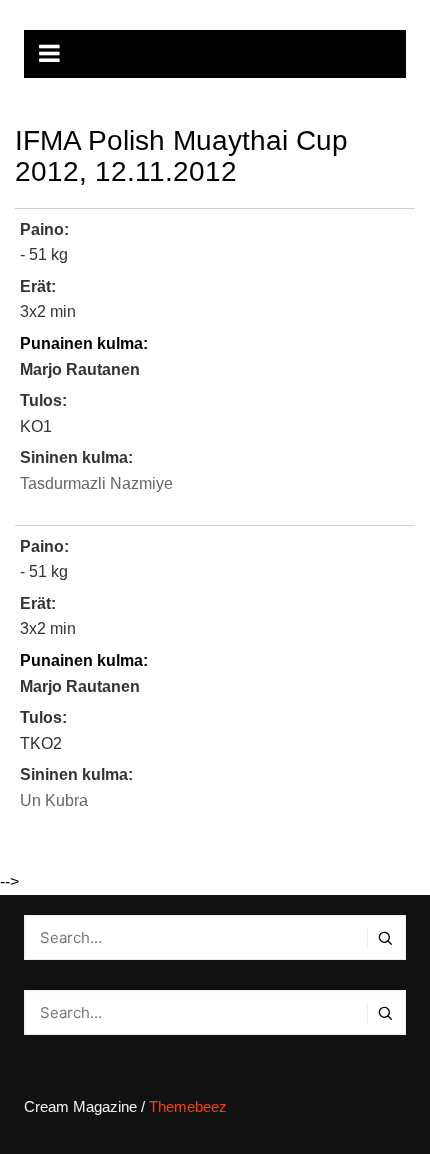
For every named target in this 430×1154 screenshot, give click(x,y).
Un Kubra (54, 800)
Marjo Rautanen (80, 369)
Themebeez (188, 1106)
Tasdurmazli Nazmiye (96, 483)
